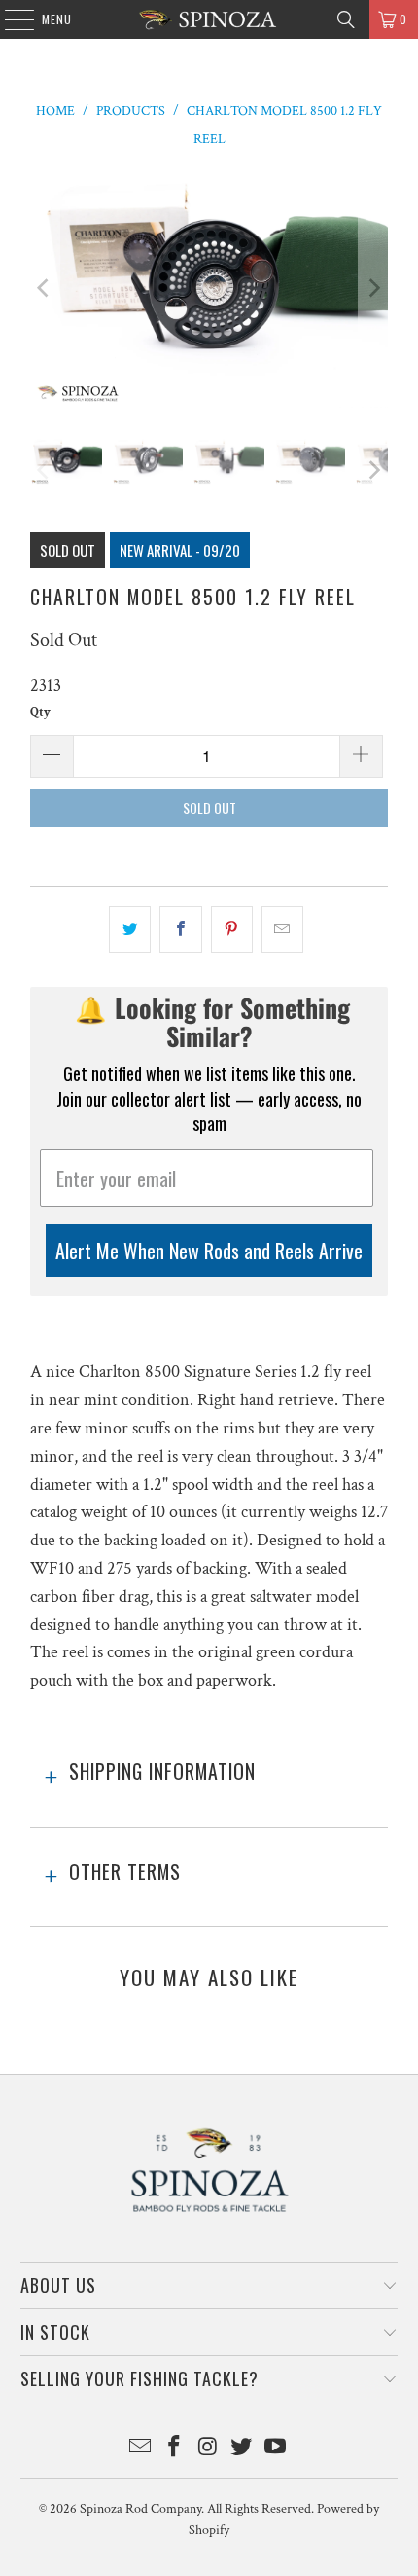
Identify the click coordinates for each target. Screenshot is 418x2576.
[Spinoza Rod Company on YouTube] (276, 2449)
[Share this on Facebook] (180, 930)
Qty (40, 713)
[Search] (346, 19)
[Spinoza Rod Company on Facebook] (174, 2449)
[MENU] (9, 19)
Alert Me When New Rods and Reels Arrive (209, 1251)
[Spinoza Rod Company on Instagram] (208, 2449)
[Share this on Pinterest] (232, 930)
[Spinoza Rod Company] (209, 19)
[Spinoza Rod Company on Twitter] (242, 2449)
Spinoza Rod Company (140, 2509)
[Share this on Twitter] (130, 930)
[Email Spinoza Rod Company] (141, 2449)
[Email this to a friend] (282, 930)
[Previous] (45, 289)
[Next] (373, 289)
